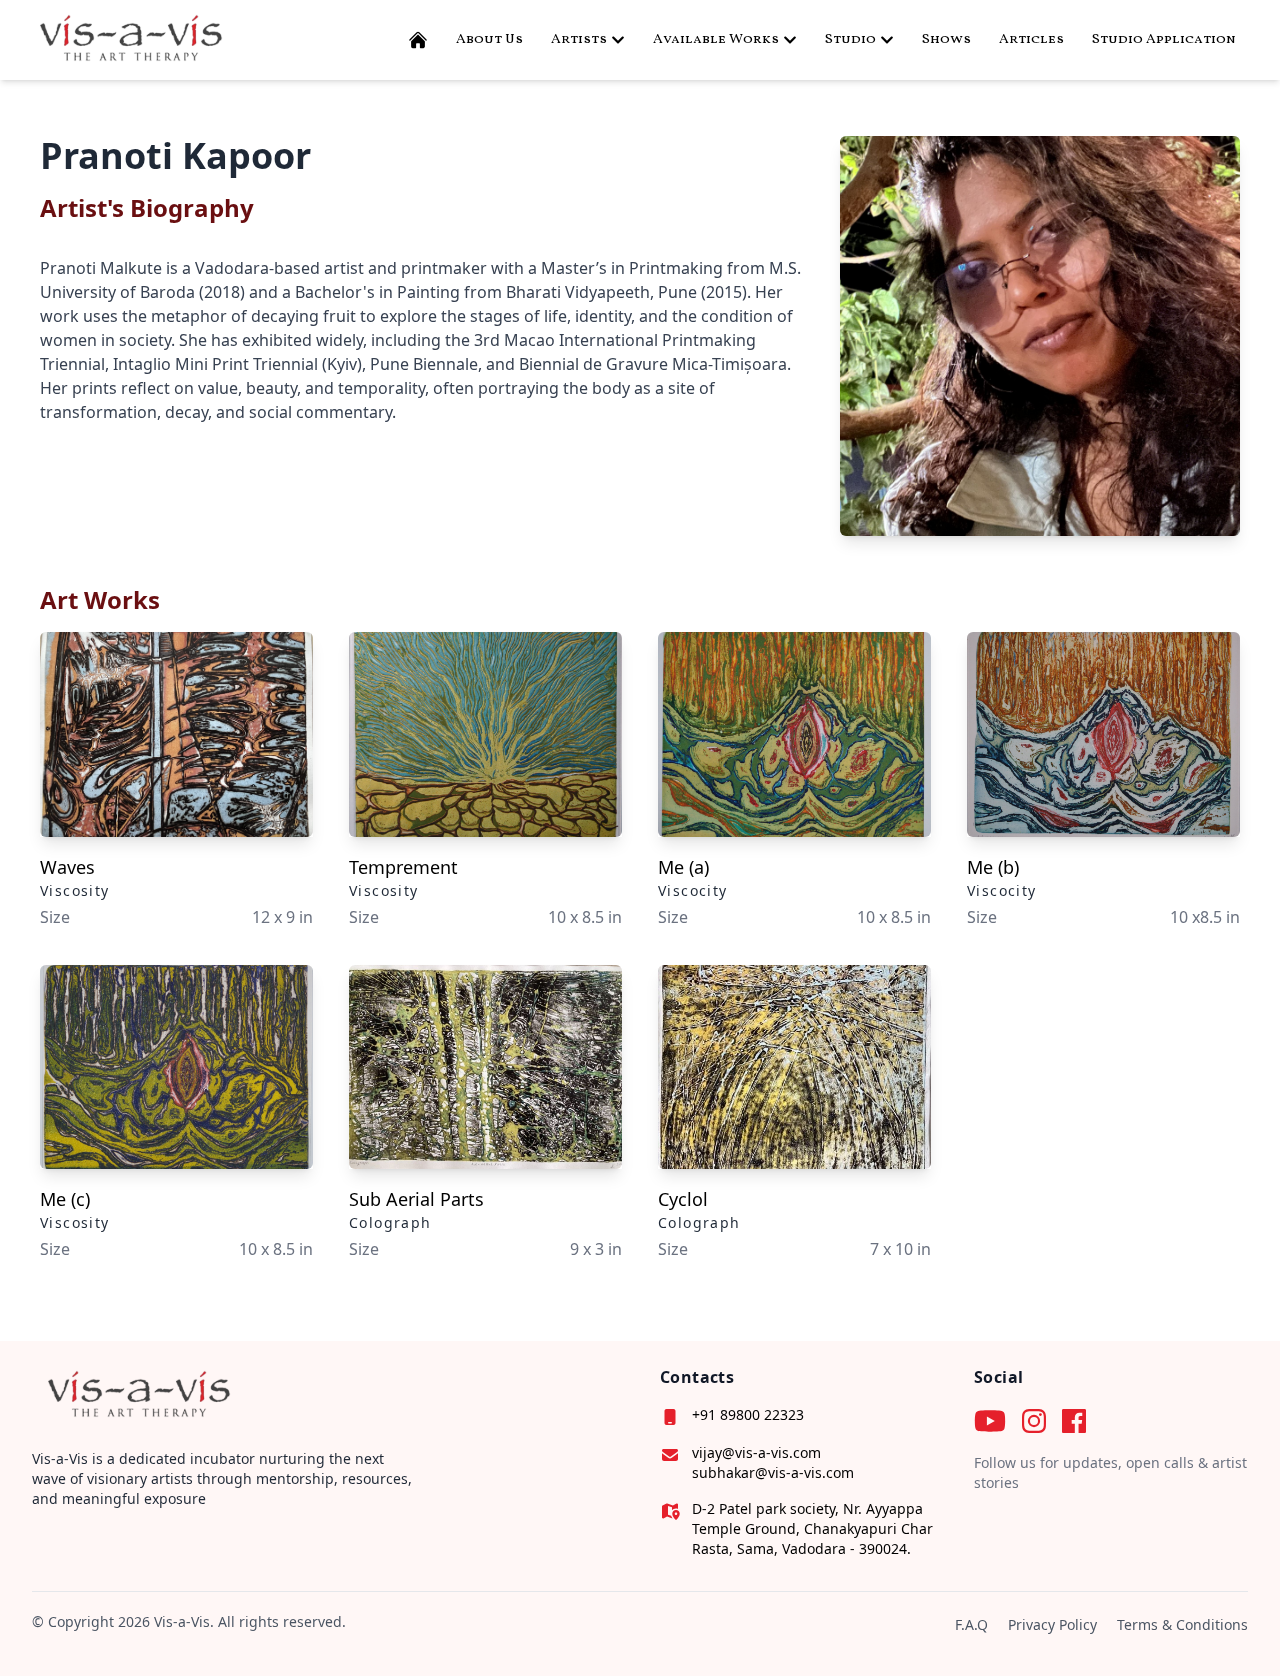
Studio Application (1164, 39)
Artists (579, 39)
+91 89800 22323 (748, 1414)
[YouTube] (990, 1421)
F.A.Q (971, 1624)
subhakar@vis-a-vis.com (773, 1472)
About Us (489, 39)
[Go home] (136, 1396)
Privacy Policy (1052, 1624)
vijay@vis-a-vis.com (756, 1452)
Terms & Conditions (1182, 1624)
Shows (946, 39)
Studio (850, 39)
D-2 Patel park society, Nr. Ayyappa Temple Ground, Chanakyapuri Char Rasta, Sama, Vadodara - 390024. (812, 1528)
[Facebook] (1074, 1421)
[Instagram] (1034, 1421)
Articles (1031, 39)
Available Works (716, 39)
